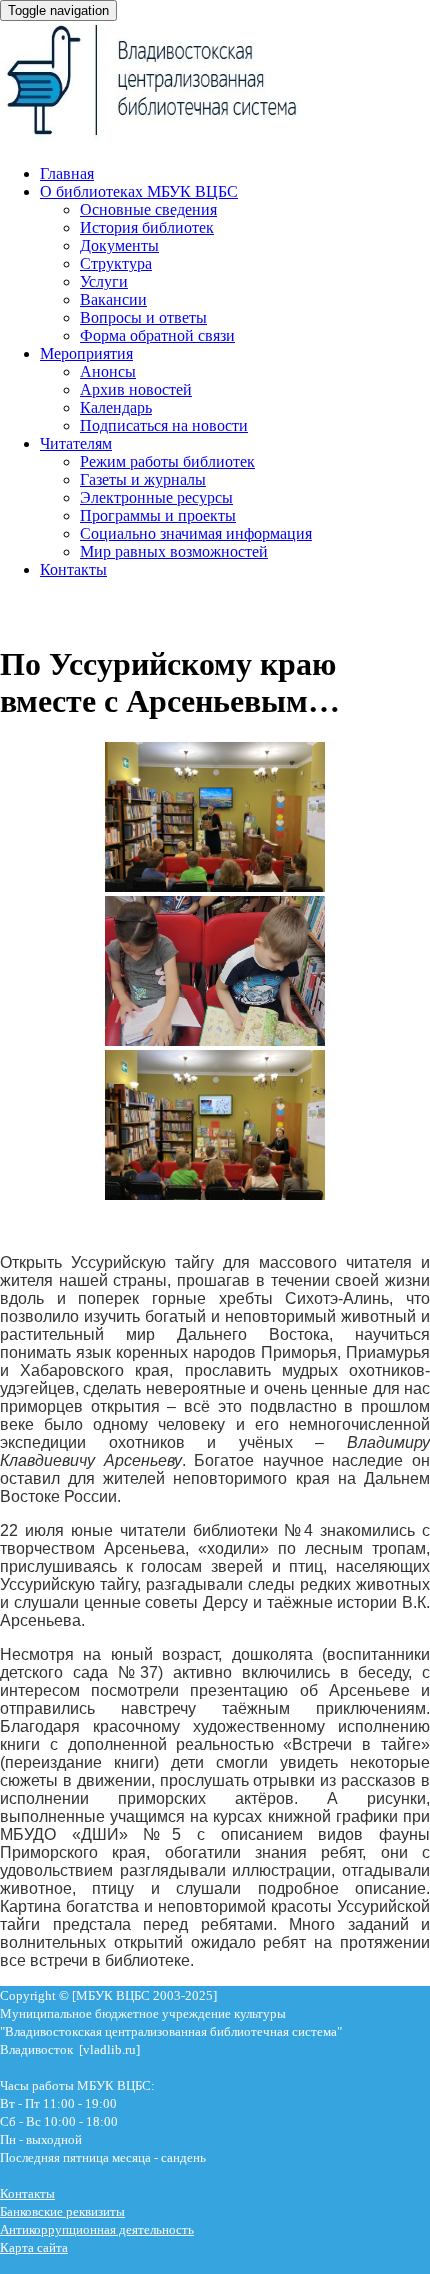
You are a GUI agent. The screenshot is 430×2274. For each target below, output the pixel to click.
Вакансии (113, 299)
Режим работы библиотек (167, 461)
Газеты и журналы (143, 479)
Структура (116, 263)
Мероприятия (86, 353)
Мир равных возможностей (174, 551)
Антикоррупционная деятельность (97, 2229)
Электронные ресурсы (156, 497)
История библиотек (147, 227)
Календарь (116, 407)
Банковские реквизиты (62, 2211)
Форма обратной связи (157, 335)
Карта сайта (34, 2247)
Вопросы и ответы (143, 317)
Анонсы (108, 371)
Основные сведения (148, 209)
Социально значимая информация (196, 533)
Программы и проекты (158, 515)
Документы (119, 245)
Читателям (76, 443)
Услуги (104, 281)
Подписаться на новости (164, 425)
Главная (67, 173)
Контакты (73, 569)
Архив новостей (136, 389)
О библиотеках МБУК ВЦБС (139, 191)
